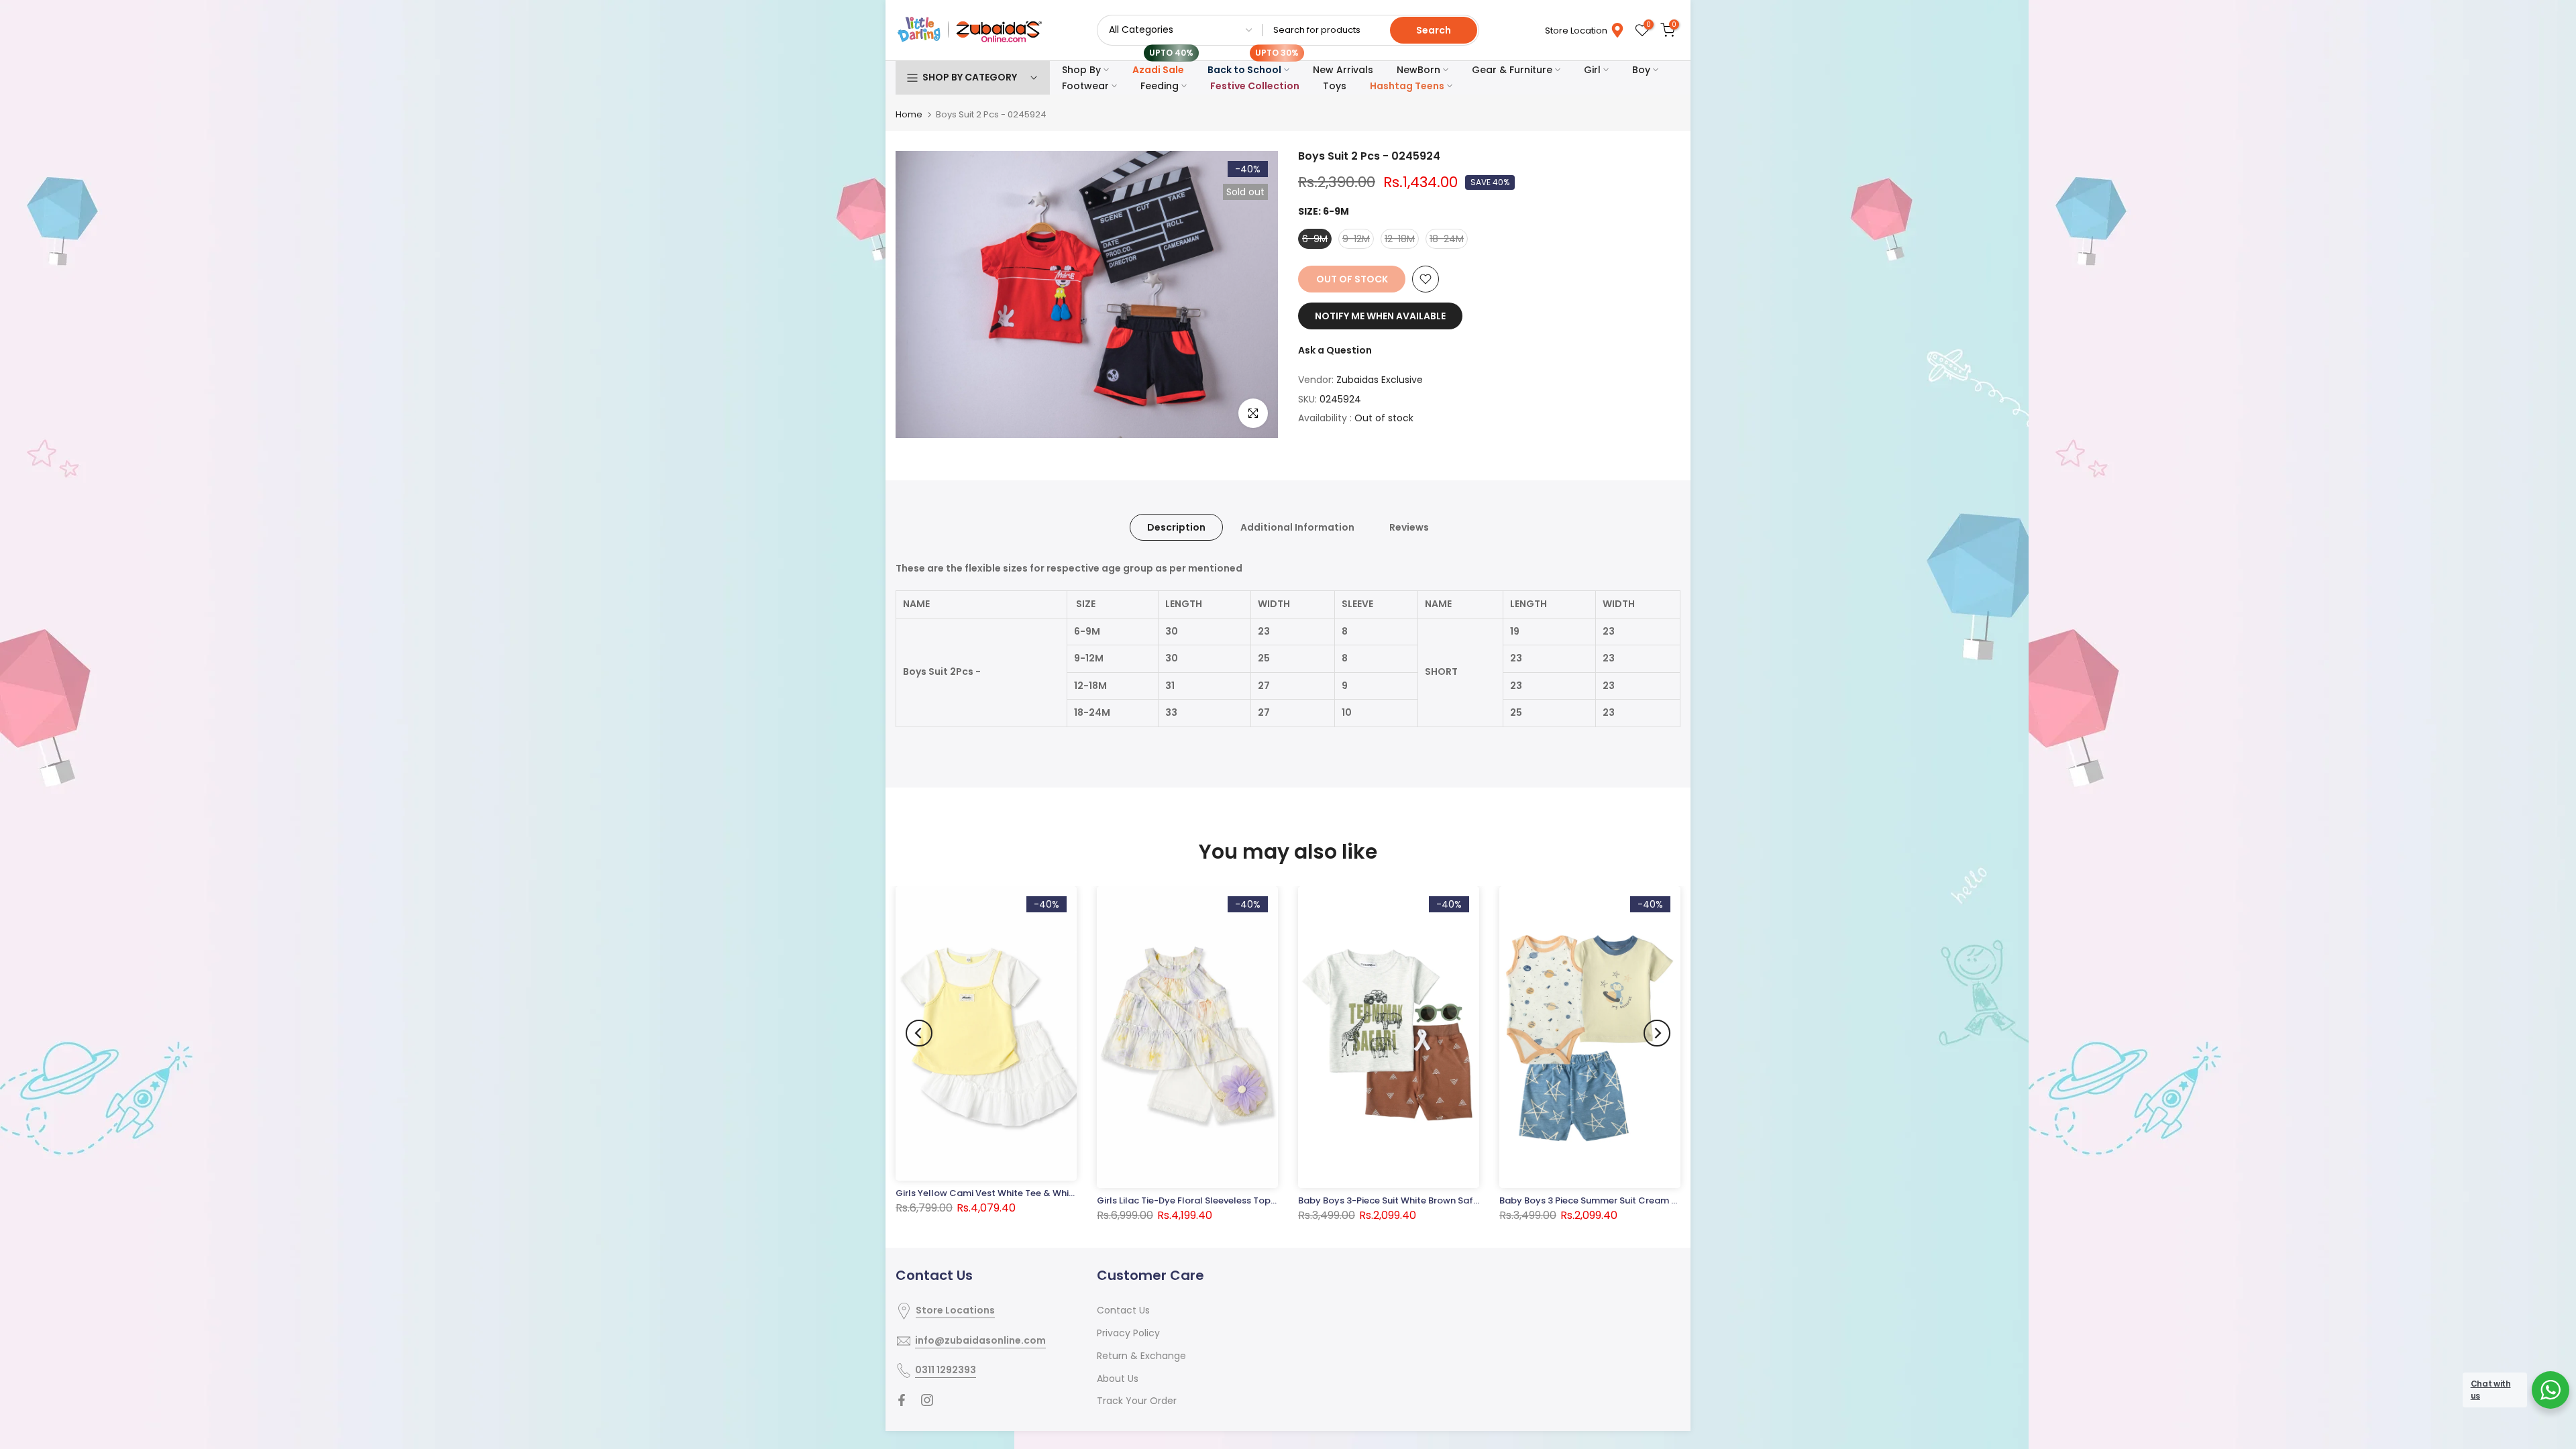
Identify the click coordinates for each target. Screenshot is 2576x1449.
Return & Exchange (1141, 1356)
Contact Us (1123, 1310)
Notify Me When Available (1380, 316)
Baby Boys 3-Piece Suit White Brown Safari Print (1402, 1200)
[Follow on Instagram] (927, 1400)
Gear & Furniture (1512, 70)
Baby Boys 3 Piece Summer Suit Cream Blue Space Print (1621, 1200)
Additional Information (1297, 527)
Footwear (1085, 86)
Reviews (1409, 527)
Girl (1592, 70)
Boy (1641, 70)
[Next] (1657, 1033)
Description (1176, 527)
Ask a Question (1335, 350)
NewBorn (1418, 70)
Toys (1335, 86)
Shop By (1081, 70)
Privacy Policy (1128, 1333)
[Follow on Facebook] (902, 1400)
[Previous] (919, 1033)
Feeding (1160, 86)
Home (909, 114)
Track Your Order (1137, 1401)
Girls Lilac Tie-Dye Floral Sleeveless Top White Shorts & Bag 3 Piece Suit (1253, 1200)
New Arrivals (1343, 70)
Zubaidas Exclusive (1380, 380)
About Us (1118, 1379)
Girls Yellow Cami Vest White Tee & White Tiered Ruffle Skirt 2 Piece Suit (1053, 1193)
